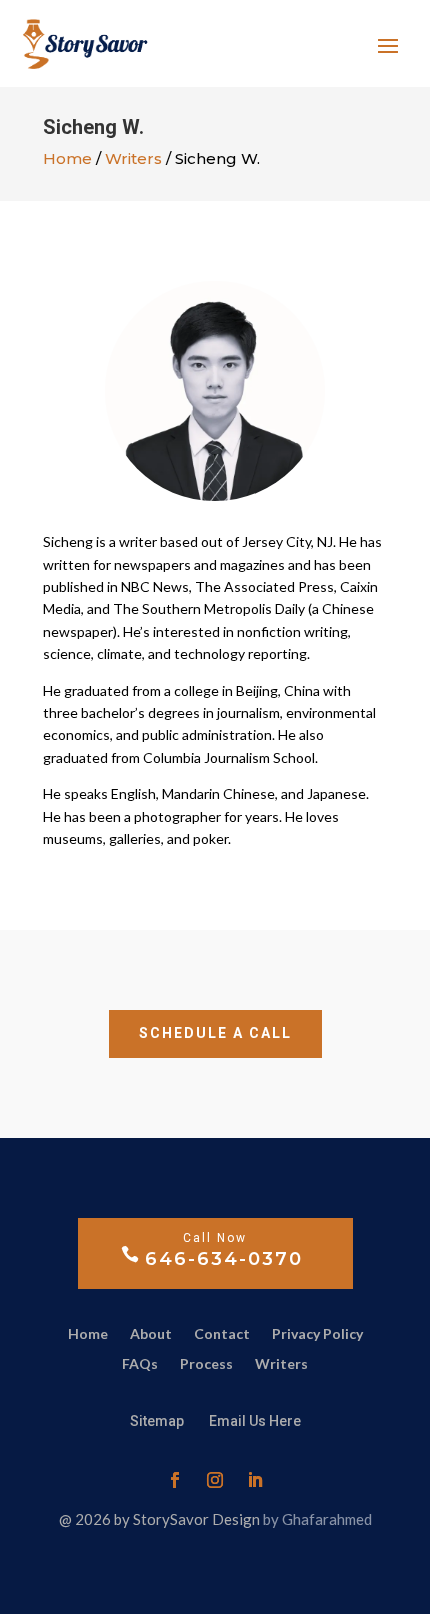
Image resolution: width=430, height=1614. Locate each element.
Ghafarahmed (327, 1519)
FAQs (140, 1364)
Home (67, 158)
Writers (133, 158)
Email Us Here (255, 1421)
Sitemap (158, 1421)
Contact (222, 1334)
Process (206, 1364)
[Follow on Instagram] (215, 1480)
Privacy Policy (317, 1334)
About (151, 1334)
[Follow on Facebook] (175, 1480)
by (272, 1519)
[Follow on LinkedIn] (255, 1480)
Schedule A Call (215, 1033)
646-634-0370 (224, 1259)
